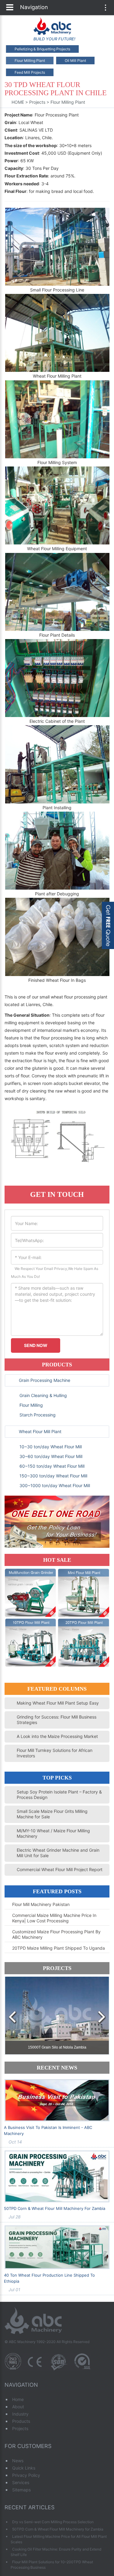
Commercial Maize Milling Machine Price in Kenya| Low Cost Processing (54, 1918)
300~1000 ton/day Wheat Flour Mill (54, 1485)
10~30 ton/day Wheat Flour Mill (50, 1447)
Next (102, 2018)
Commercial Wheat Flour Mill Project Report (60, 1869)
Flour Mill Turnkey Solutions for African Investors (55, 1753)
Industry (20, 2414)
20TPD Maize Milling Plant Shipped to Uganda (59, 1948)
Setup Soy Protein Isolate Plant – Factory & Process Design (59, 1795)
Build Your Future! (54, 39)
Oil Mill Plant (75, 61)
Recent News (57, 2068)
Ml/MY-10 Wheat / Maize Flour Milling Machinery (53, 1833)
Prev (12, 2018)
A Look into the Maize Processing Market (57, 1736)
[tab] (57, 1380)
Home (18, 2399)
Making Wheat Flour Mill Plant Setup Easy (58, 1703)
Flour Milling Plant (30, 61)
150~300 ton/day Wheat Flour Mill (53, 1476)
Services (21, 2482)
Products (57, 1365)
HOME (18, 102)
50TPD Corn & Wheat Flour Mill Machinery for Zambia (55, 2208)
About (18, 2407)
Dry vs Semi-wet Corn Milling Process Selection (53, 2522)
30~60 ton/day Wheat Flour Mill (50, 1456)
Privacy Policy (26, 2475)
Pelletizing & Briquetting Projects (42, 49)
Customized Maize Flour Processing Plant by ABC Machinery (56, 1934)
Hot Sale (57, 1560)
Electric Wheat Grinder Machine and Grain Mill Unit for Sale (58, 1853)
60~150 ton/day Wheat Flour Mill (51, 1466)
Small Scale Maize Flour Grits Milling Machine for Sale (52, 1814)
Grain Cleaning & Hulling (43, 1395)
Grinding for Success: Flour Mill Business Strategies (57, 1720)
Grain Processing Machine (45, 1380)
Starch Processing (37, 1415)
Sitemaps (21, 2490)
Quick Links (24, 2468)
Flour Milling (31, 1405)
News (18, 2461)
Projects (37, 102)
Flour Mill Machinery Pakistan (41, 1904)
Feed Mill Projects (30, 72)
